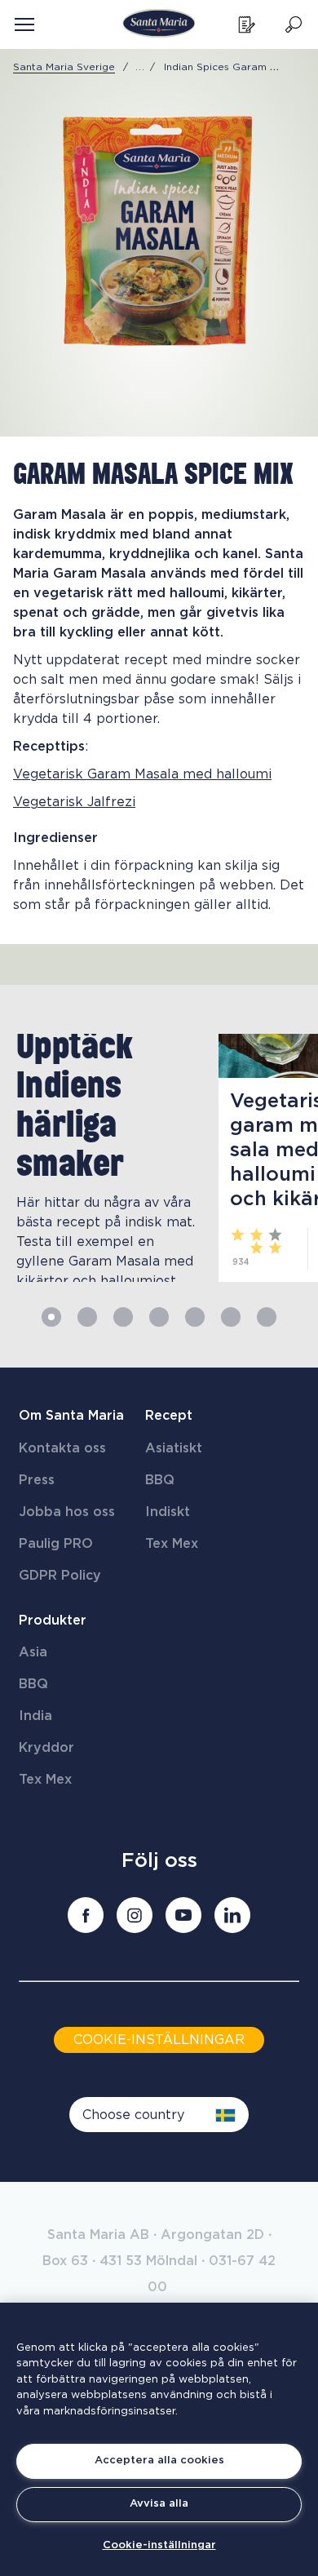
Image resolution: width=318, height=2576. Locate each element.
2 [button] (87, 1317)
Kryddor (46, 1748)
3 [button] (123, 1317)
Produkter (53, 1621)
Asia (33, 1652)
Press (37, 1480)
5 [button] (195, 1317)
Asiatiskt (174, 1448)
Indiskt (168, 1512)
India (35, 1716)
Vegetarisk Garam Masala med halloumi (142, 774)
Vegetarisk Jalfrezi (74, 802)
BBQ (160, 1480)
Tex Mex (172, 1544)
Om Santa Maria (71, 1416)
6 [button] (231, 1317)
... (140, 67)
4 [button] (159, 1317)
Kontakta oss (62, 1448)
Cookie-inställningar (159, 2545)
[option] (101, 1158)
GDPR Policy (60, 1576)
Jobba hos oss (67, 1512)
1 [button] (51, 1317)
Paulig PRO (56, 1544)
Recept (169, 1416)
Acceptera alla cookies (159, 2461)
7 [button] (267, 1317)
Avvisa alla (159, 2504)
